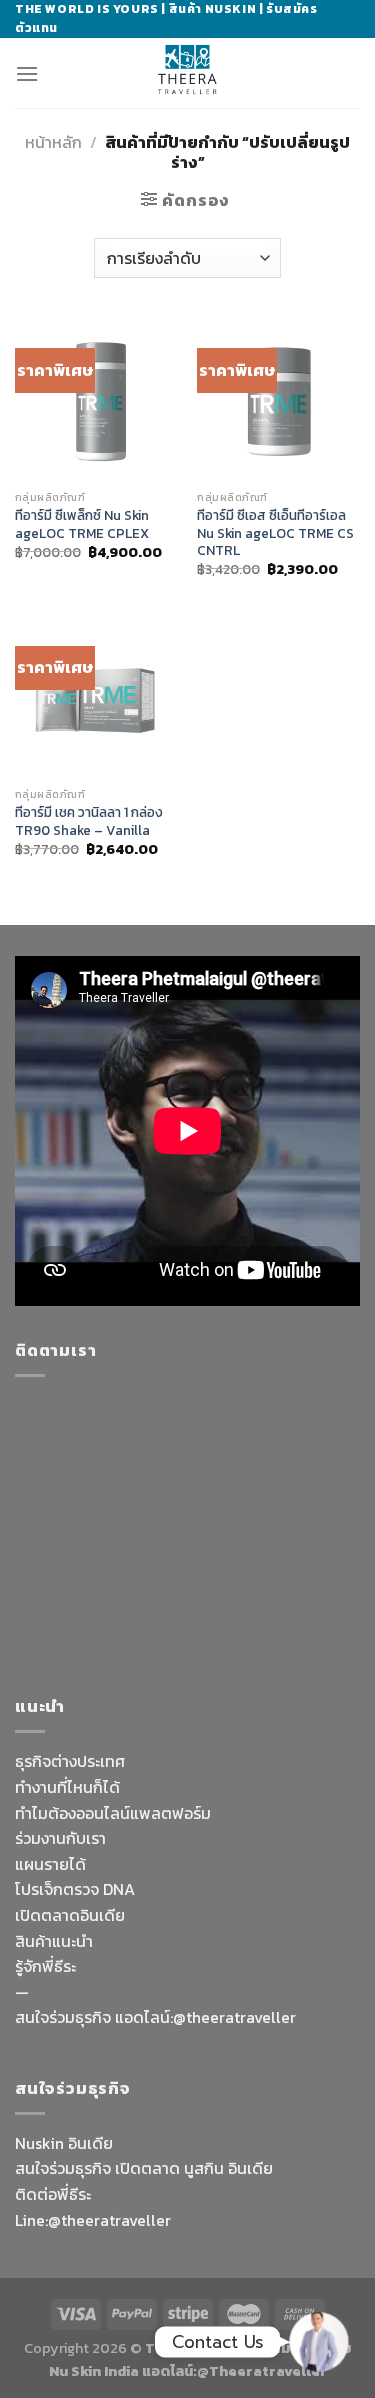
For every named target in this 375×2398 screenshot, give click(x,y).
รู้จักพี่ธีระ (45, 1966)
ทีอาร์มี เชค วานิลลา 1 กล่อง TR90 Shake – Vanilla (89, 821)
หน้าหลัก (53, 142)
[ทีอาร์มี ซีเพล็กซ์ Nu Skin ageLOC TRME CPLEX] (96, 399)
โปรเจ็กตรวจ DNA (75, 1889)
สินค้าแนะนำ (54, 1941)
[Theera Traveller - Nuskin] (188, 73)
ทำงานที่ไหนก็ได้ (67, 1787)
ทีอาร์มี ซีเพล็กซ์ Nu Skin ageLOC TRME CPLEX (82, 524)
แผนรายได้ (50, 1864)
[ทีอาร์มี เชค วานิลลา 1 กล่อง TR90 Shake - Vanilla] (96, 697)
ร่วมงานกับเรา (60, 1838)
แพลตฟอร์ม (170, 1813)
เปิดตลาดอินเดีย (70, 1915)
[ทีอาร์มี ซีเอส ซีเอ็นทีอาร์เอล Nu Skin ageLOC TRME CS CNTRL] (278, 399)
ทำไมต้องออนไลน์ (72, 1813)
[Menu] (27, 73)
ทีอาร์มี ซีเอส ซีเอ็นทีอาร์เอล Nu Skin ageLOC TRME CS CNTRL (275, 533)
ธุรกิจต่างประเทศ (70, 1761)
